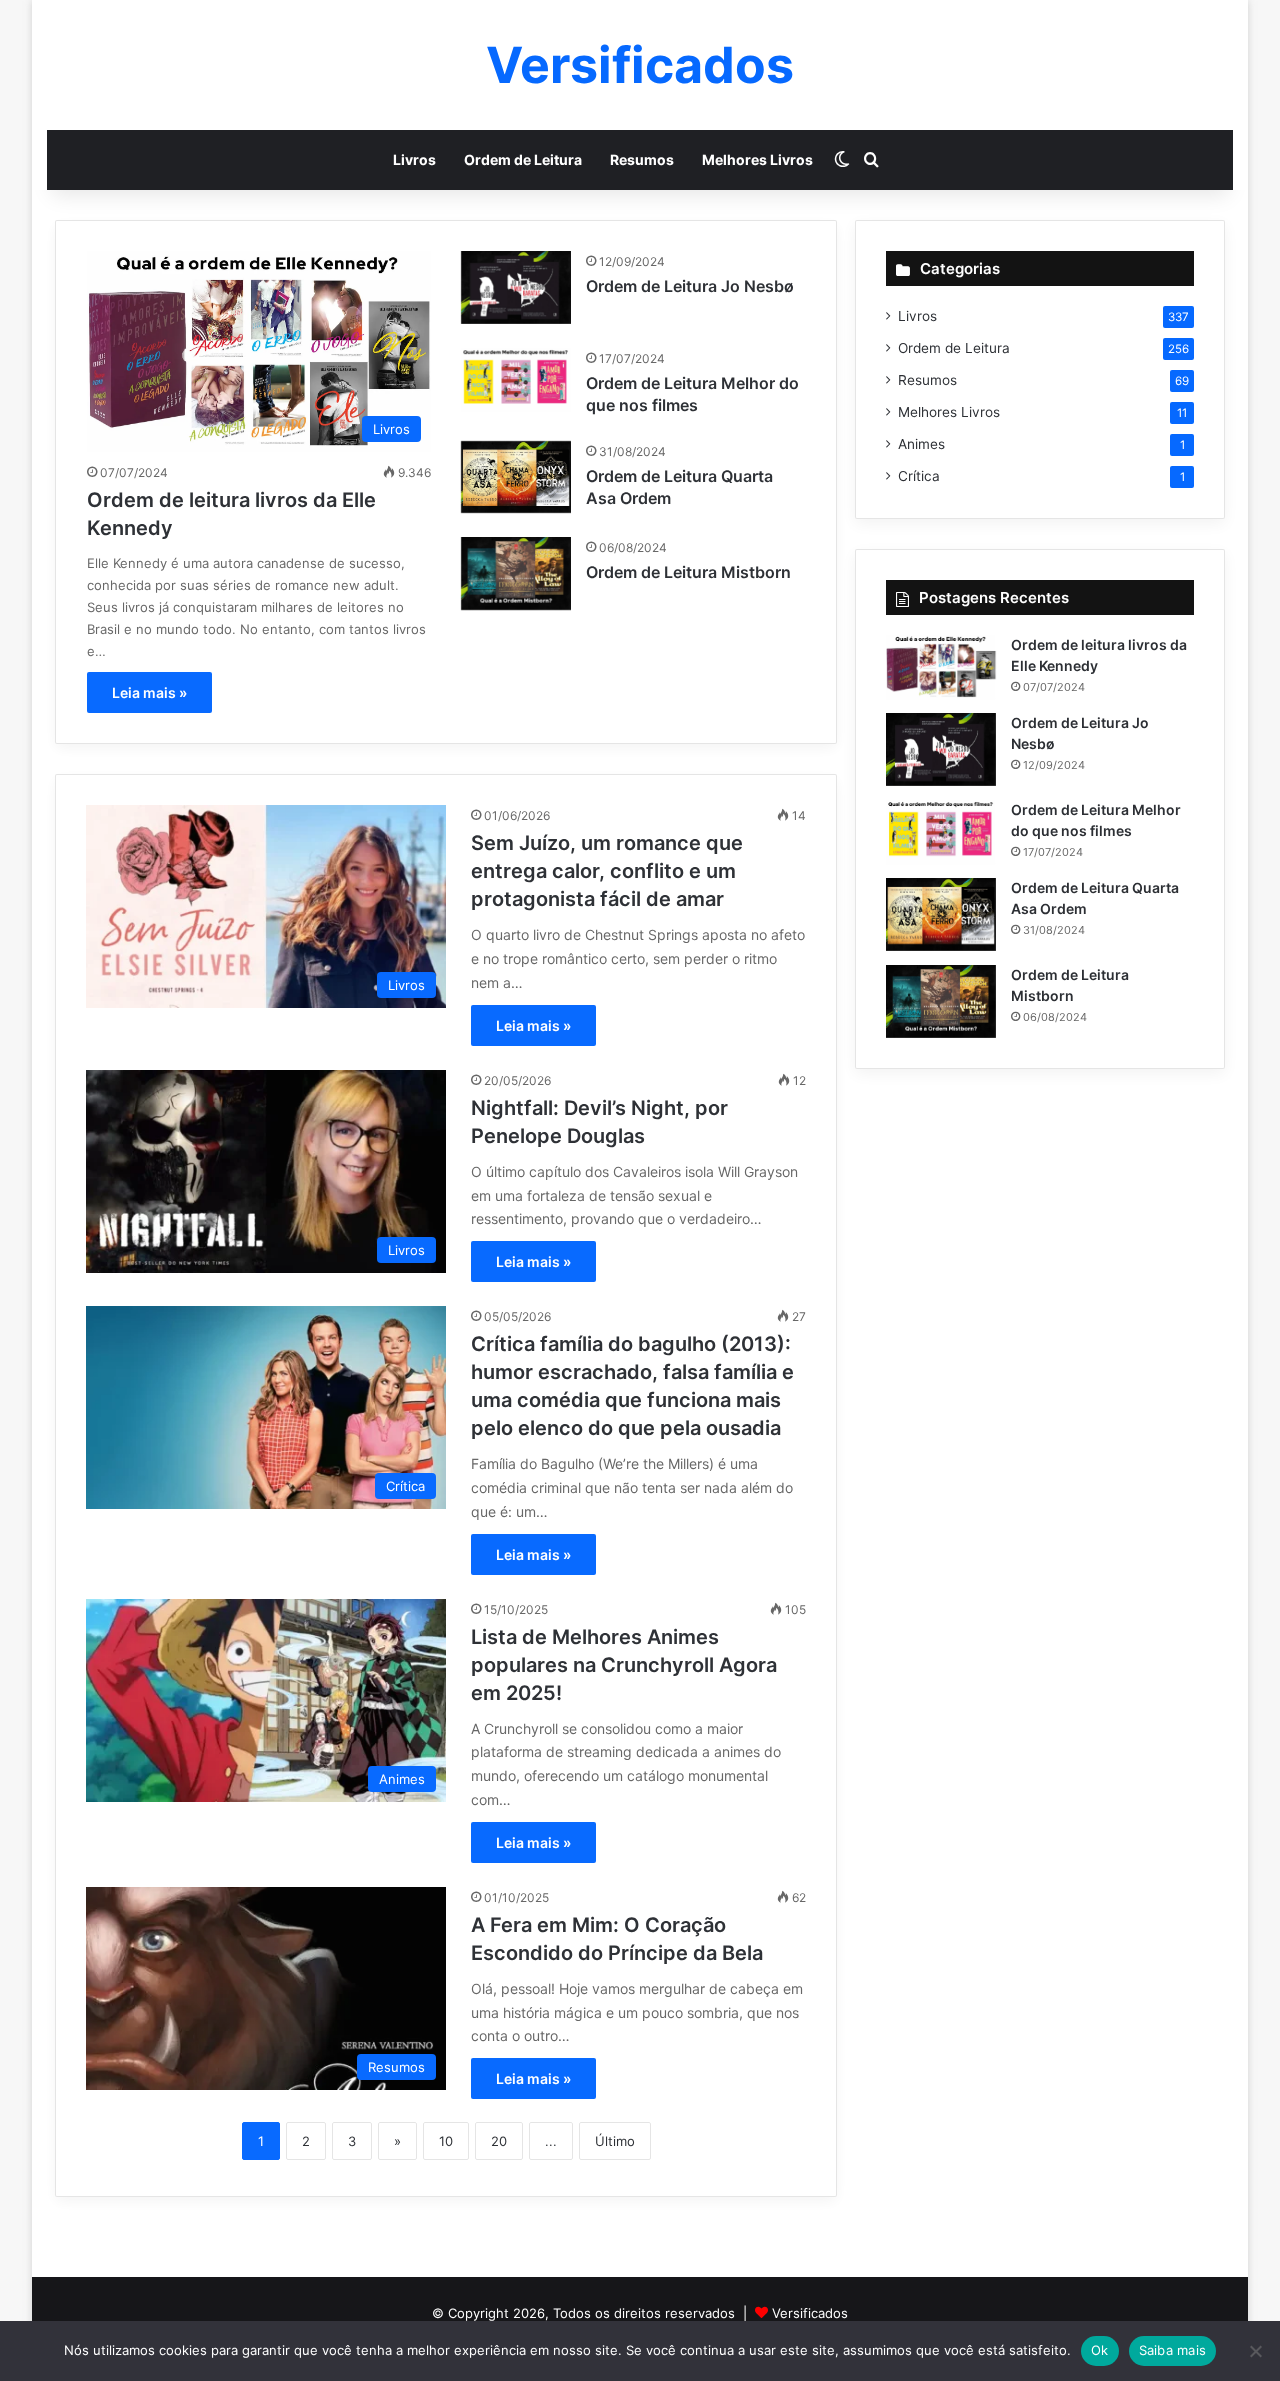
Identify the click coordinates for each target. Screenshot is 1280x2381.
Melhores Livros (757, 159)
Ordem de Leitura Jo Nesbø (690, 286)
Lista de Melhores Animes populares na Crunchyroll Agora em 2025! (624, 1665)
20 (499, 2141)
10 (446, 2141)
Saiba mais (1173, 2350)
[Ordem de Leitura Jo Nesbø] (516, 287)
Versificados (810, 2313)
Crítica (919, 476)
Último (615, 2141)
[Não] (1255, 2351)
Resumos (642, 159)
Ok (1100, 2350)
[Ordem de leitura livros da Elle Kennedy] (941, 667)
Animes (921, 444)
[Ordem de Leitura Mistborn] (516, 573)
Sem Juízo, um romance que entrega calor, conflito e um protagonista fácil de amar (607, 871)
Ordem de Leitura (523, 159)
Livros (414, 159)
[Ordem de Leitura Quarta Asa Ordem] (516, 477)
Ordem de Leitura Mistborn (688, 572)
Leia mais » (149, 692)
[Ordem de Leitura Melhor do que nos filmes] (516, 380)
